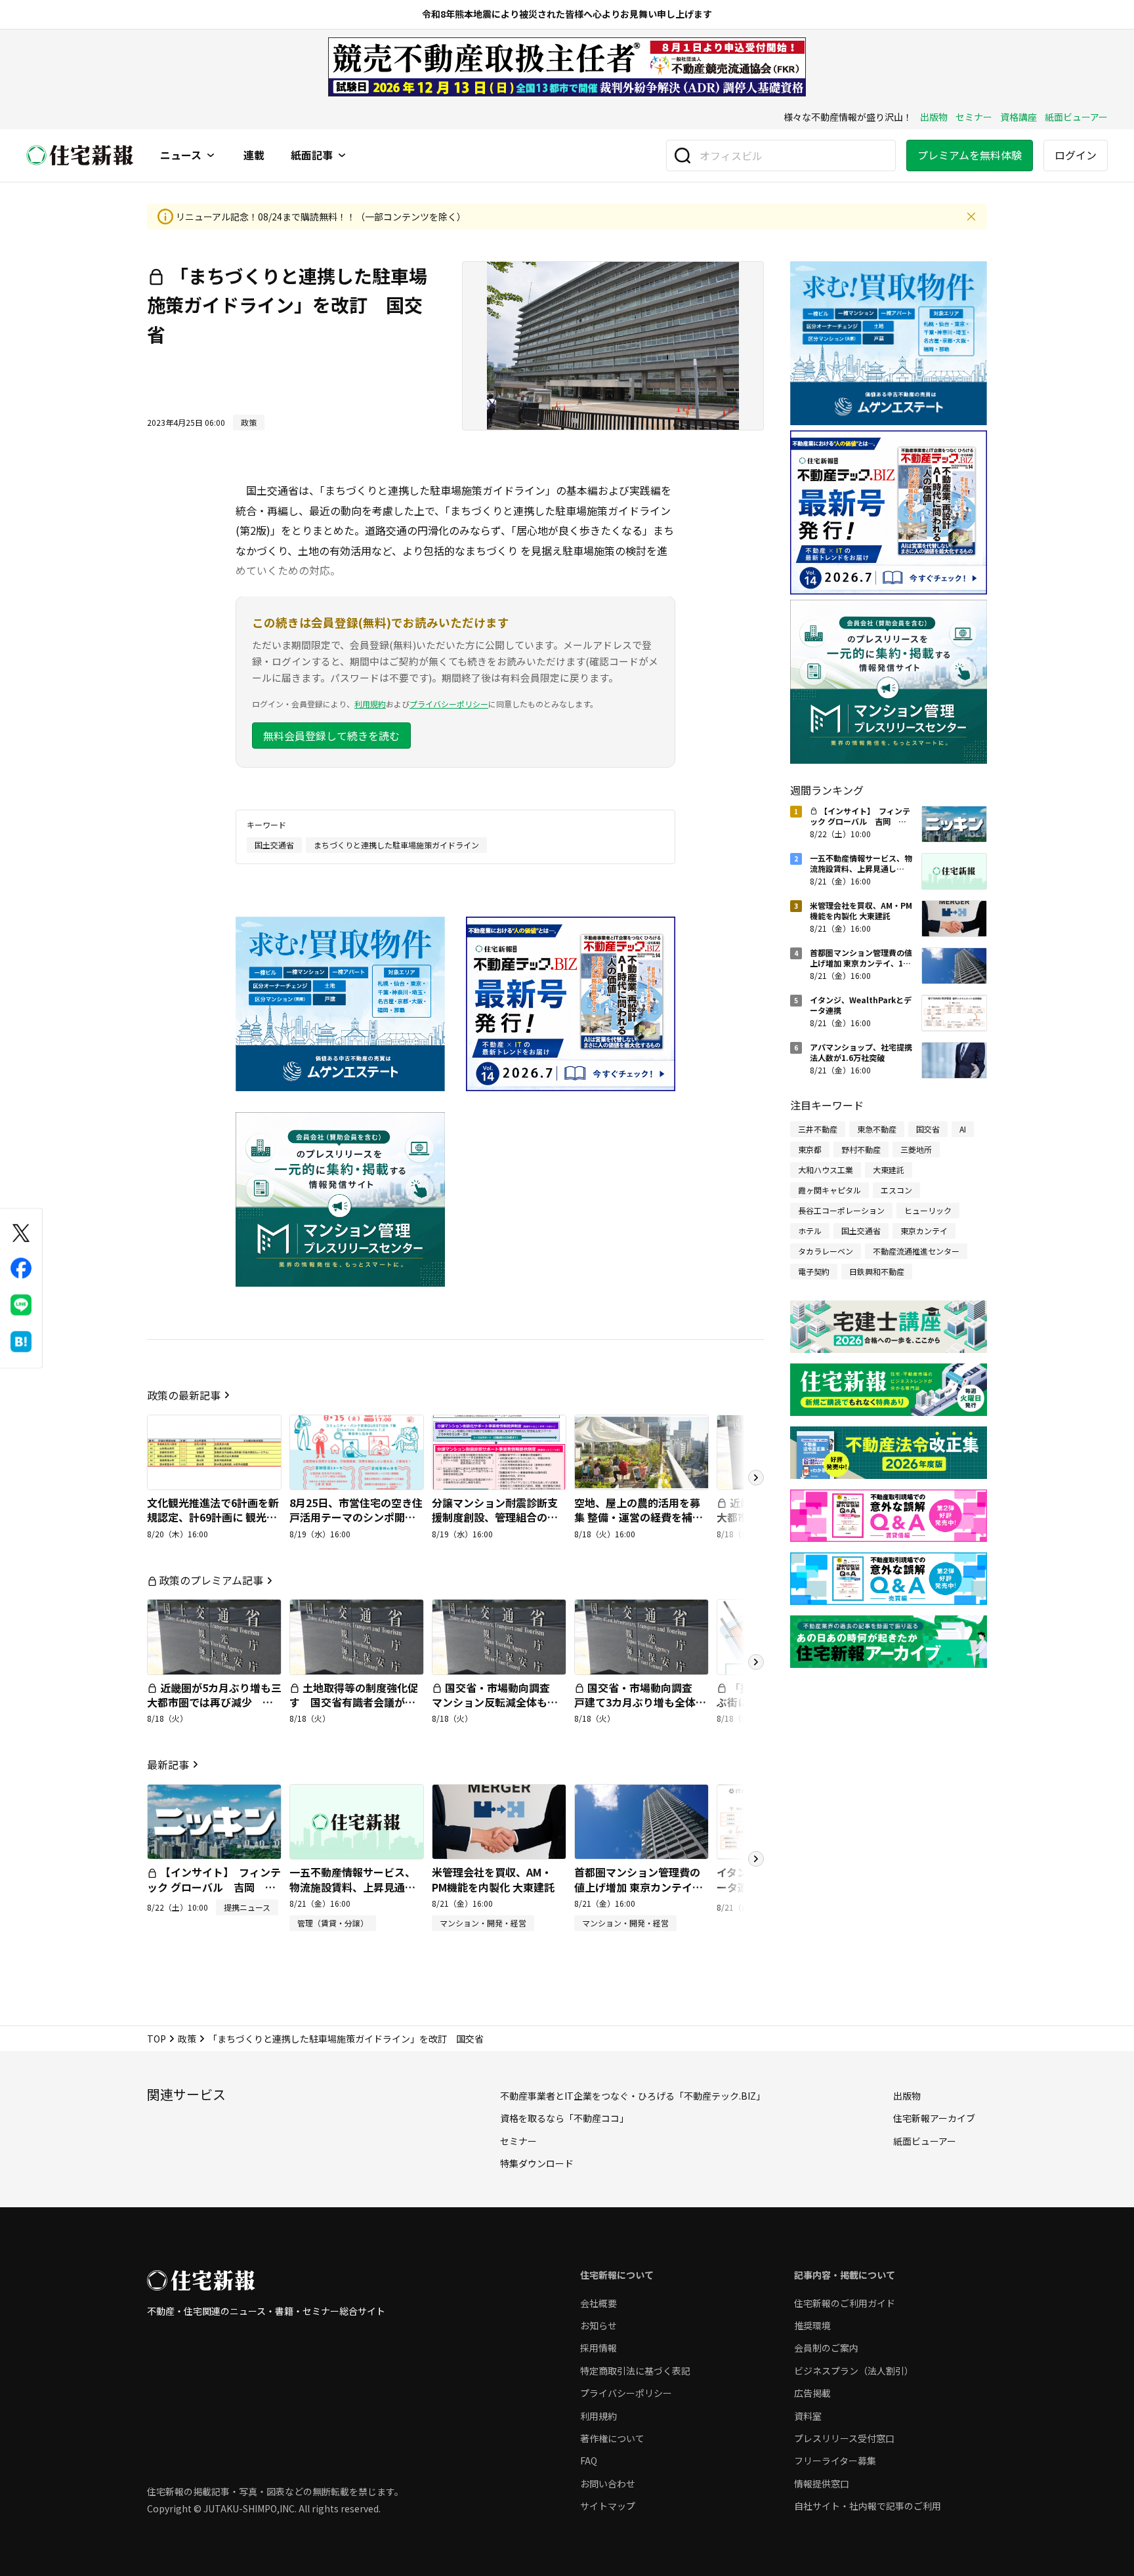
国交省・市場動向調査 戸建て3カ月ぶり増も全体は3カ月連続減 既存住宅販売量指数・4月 (640, 1710)
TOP (157, 2039)
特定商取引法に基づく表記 (635, 2371)
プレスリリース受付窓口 (844, 2438)
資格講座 (1018, 117)
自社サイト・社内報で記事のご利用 (868, 2506)
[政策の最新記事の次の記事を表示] (756, 1478)
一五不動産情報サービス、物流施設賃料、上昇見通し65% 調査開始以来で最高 (352, 1887)
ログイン (1076, 155)
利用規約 (370, 704)
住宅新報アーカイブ (934, 2118)
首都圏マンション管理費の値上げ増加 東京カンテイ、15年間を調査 (639, 1887)
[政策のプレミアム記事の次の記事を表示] (756, 1662)
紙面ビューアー (1076, 117)
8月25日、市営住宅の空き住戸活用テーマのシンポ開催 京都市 (356, 1517)
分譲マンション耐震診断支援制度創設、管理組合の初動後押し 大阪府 (495, 1517)
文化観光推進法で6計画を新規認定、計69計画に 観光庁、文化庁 (213, 1517)
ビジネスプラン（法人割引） (854, 2371)
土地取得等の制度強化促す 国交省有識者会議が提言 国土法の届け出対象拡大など (354, 1710)
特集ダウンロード (537, 2163)
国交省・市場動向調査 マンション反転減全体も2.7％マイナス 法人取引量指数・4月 (497, 1710)
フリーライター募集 (835, 2461)
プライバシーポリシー (449, 704)
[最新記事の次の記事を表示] (756, 1859)
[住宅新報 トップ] (80, 155)
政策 (187, 2039)
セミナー (974, 117)
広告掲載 (812, 2393)
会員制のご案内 (826, 2348)
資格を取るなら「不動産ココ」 (564, 2118)
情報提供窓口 (822, 2483)
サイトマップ (608, 2506)
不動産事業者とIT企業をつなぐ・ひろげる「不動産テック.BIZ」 (633, 2096)
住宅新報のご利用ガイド (845, 2303)
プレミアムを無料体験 (970, 155)
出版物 (934, 117)
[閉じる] (971, 217)
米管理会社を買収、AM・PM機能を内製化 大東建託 (493, 1879)
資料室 (808, 2416)
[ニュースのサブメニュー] (211, 156)
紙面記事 (312, 156)
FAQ (589, 2461)
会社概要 (598, 2303)
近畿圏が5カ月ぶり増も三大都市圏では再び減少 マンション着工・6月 (214, 1702)
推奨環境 (812, 2325)
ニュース (181, 156)
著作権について (612, 2438)
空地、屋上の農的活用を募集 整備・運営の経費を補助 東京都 (639, 1517)
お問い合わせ (608, 2483)
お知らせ (598, 2325)
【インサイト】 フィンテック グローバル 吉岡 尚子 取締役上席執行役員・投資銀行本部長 (214, 1894)
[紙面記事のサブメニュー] (342, 156)
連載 (254, 156)
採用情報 (598, 2348)
